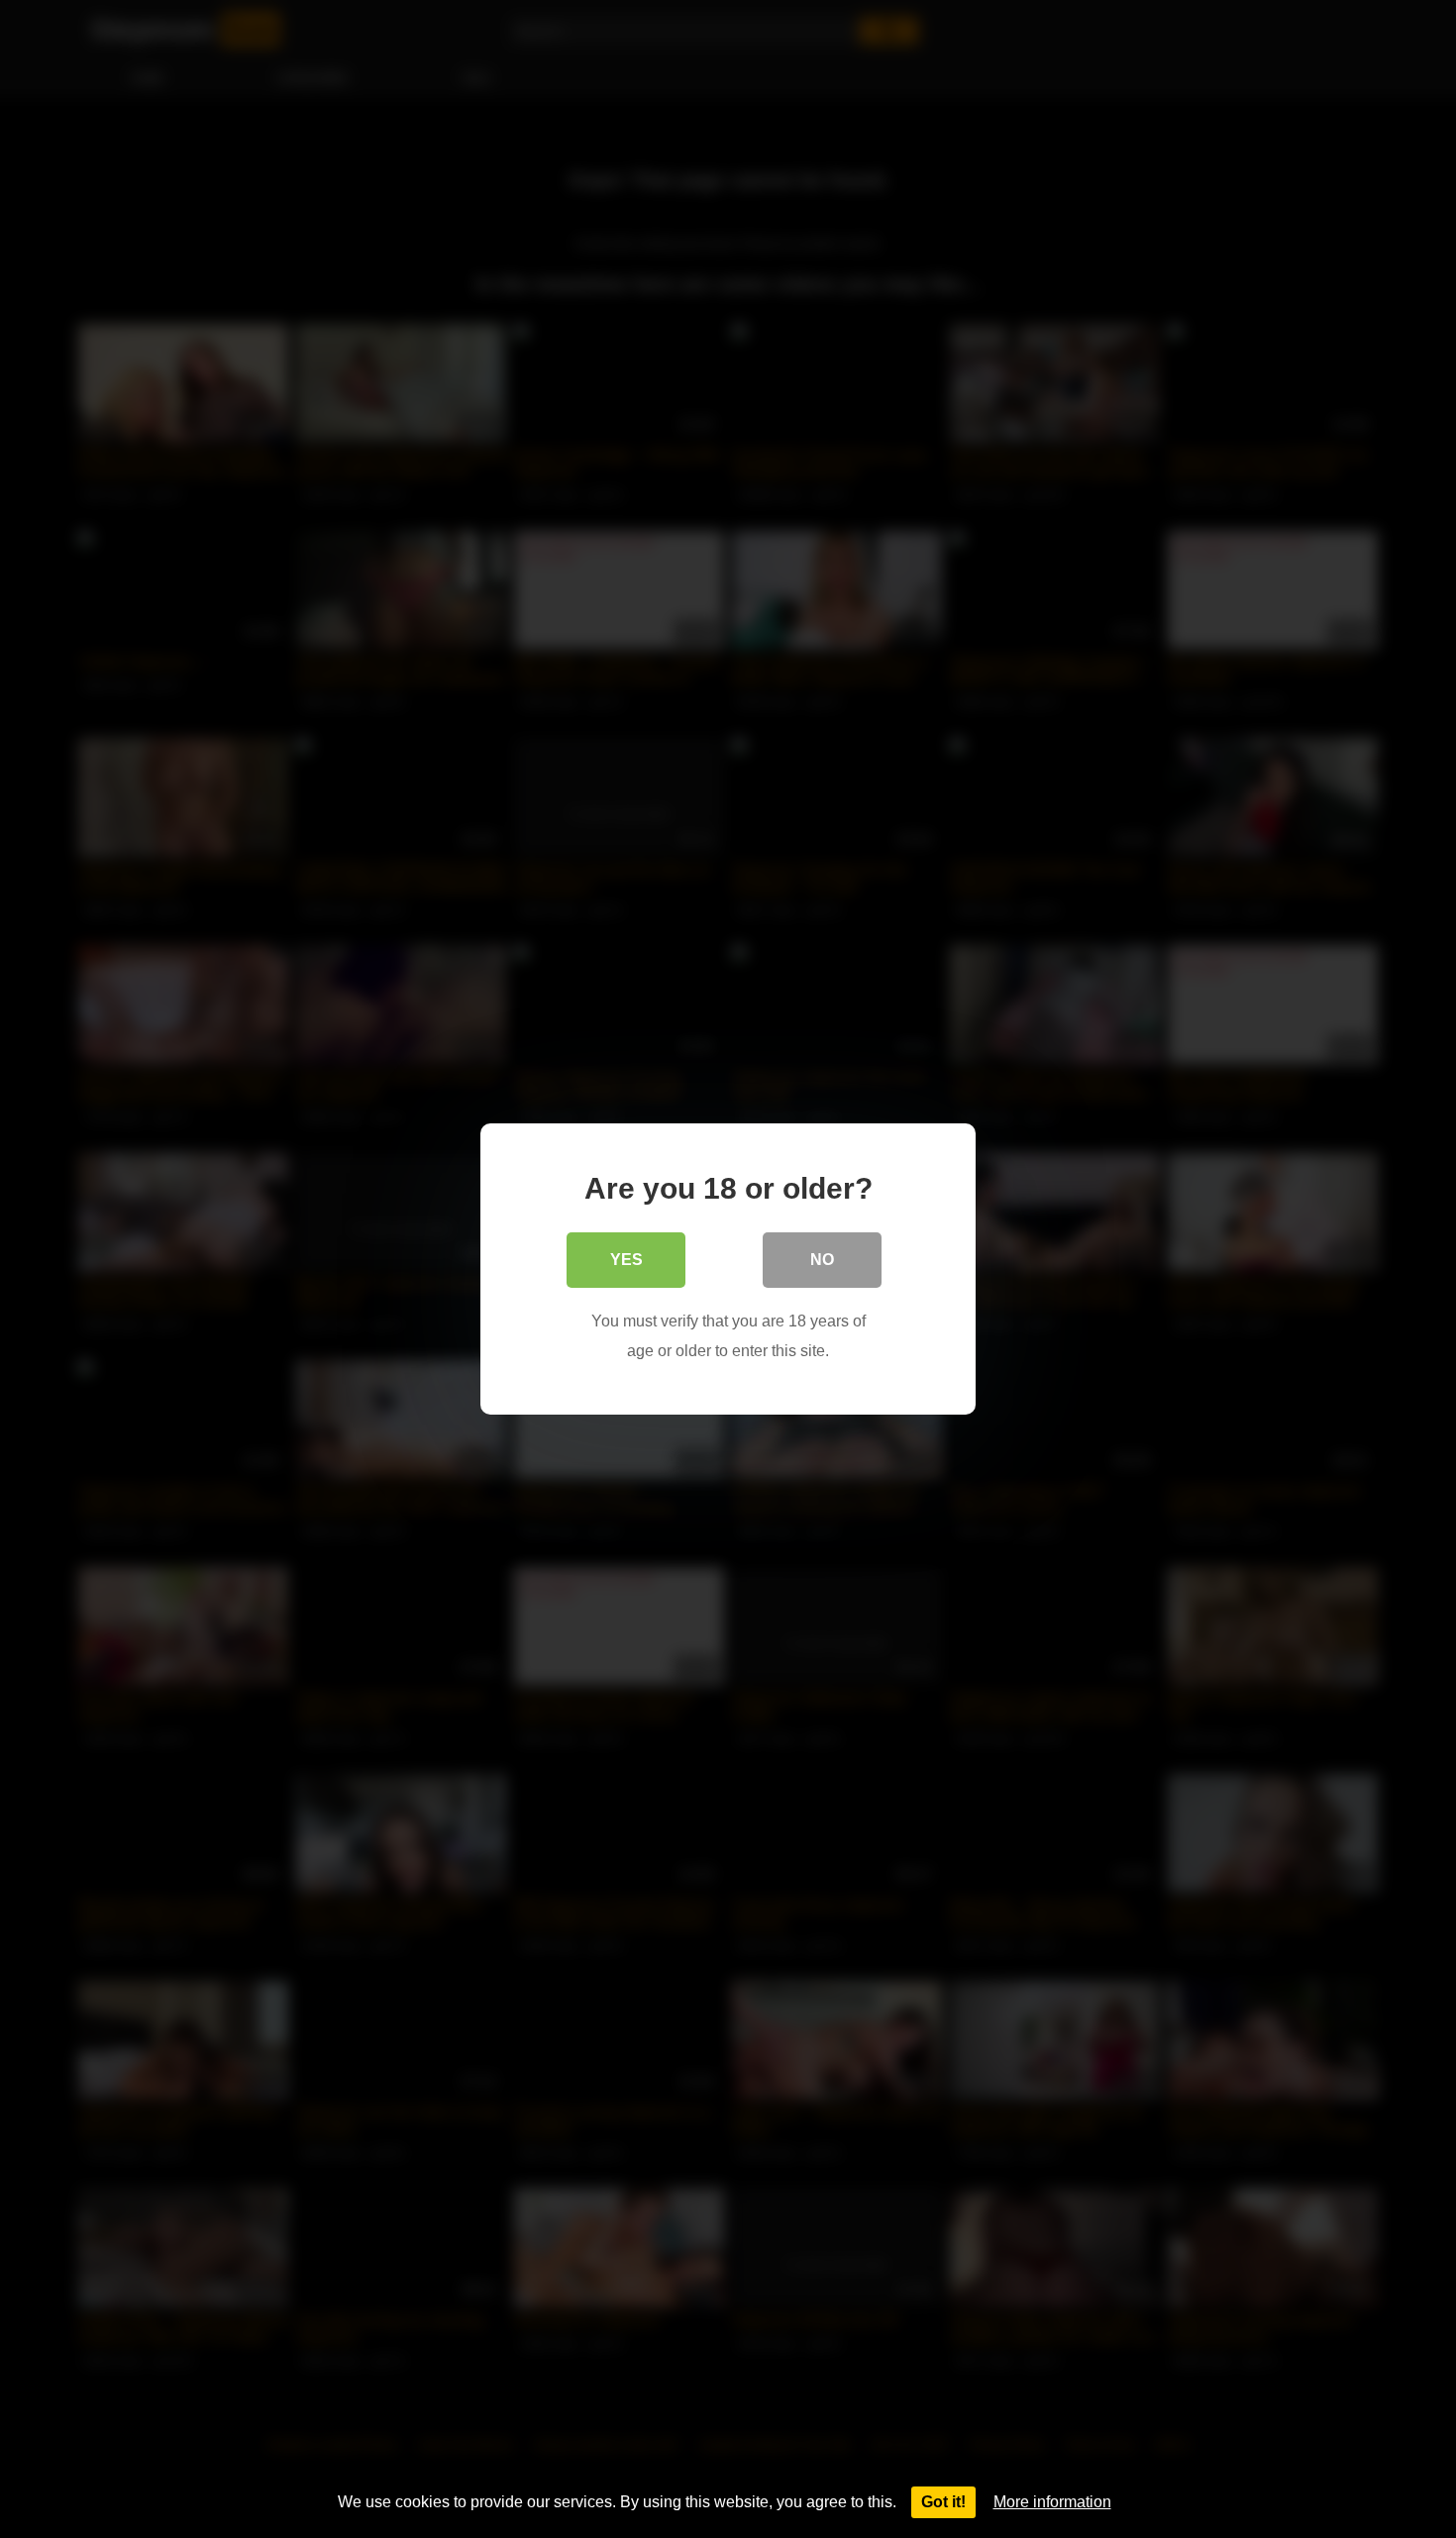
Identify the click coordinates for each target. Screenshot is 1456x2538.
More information (1052, 2502)
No (822, 1260)
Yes (626, 1260)
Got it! (943, 2502)
